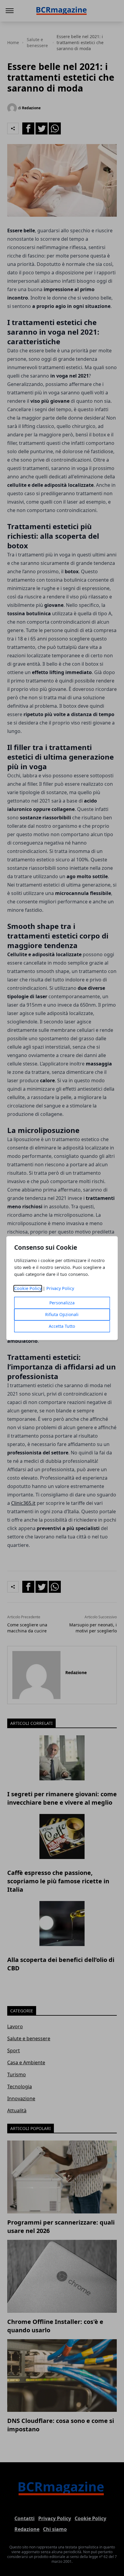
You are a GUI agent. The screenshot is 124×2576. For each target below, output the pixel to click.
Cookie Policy (28, 1288)
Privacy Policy (60, 1288)
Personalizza (62, 1303)
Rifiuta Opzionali (62, 1314)
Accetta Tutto (62, 1326)
